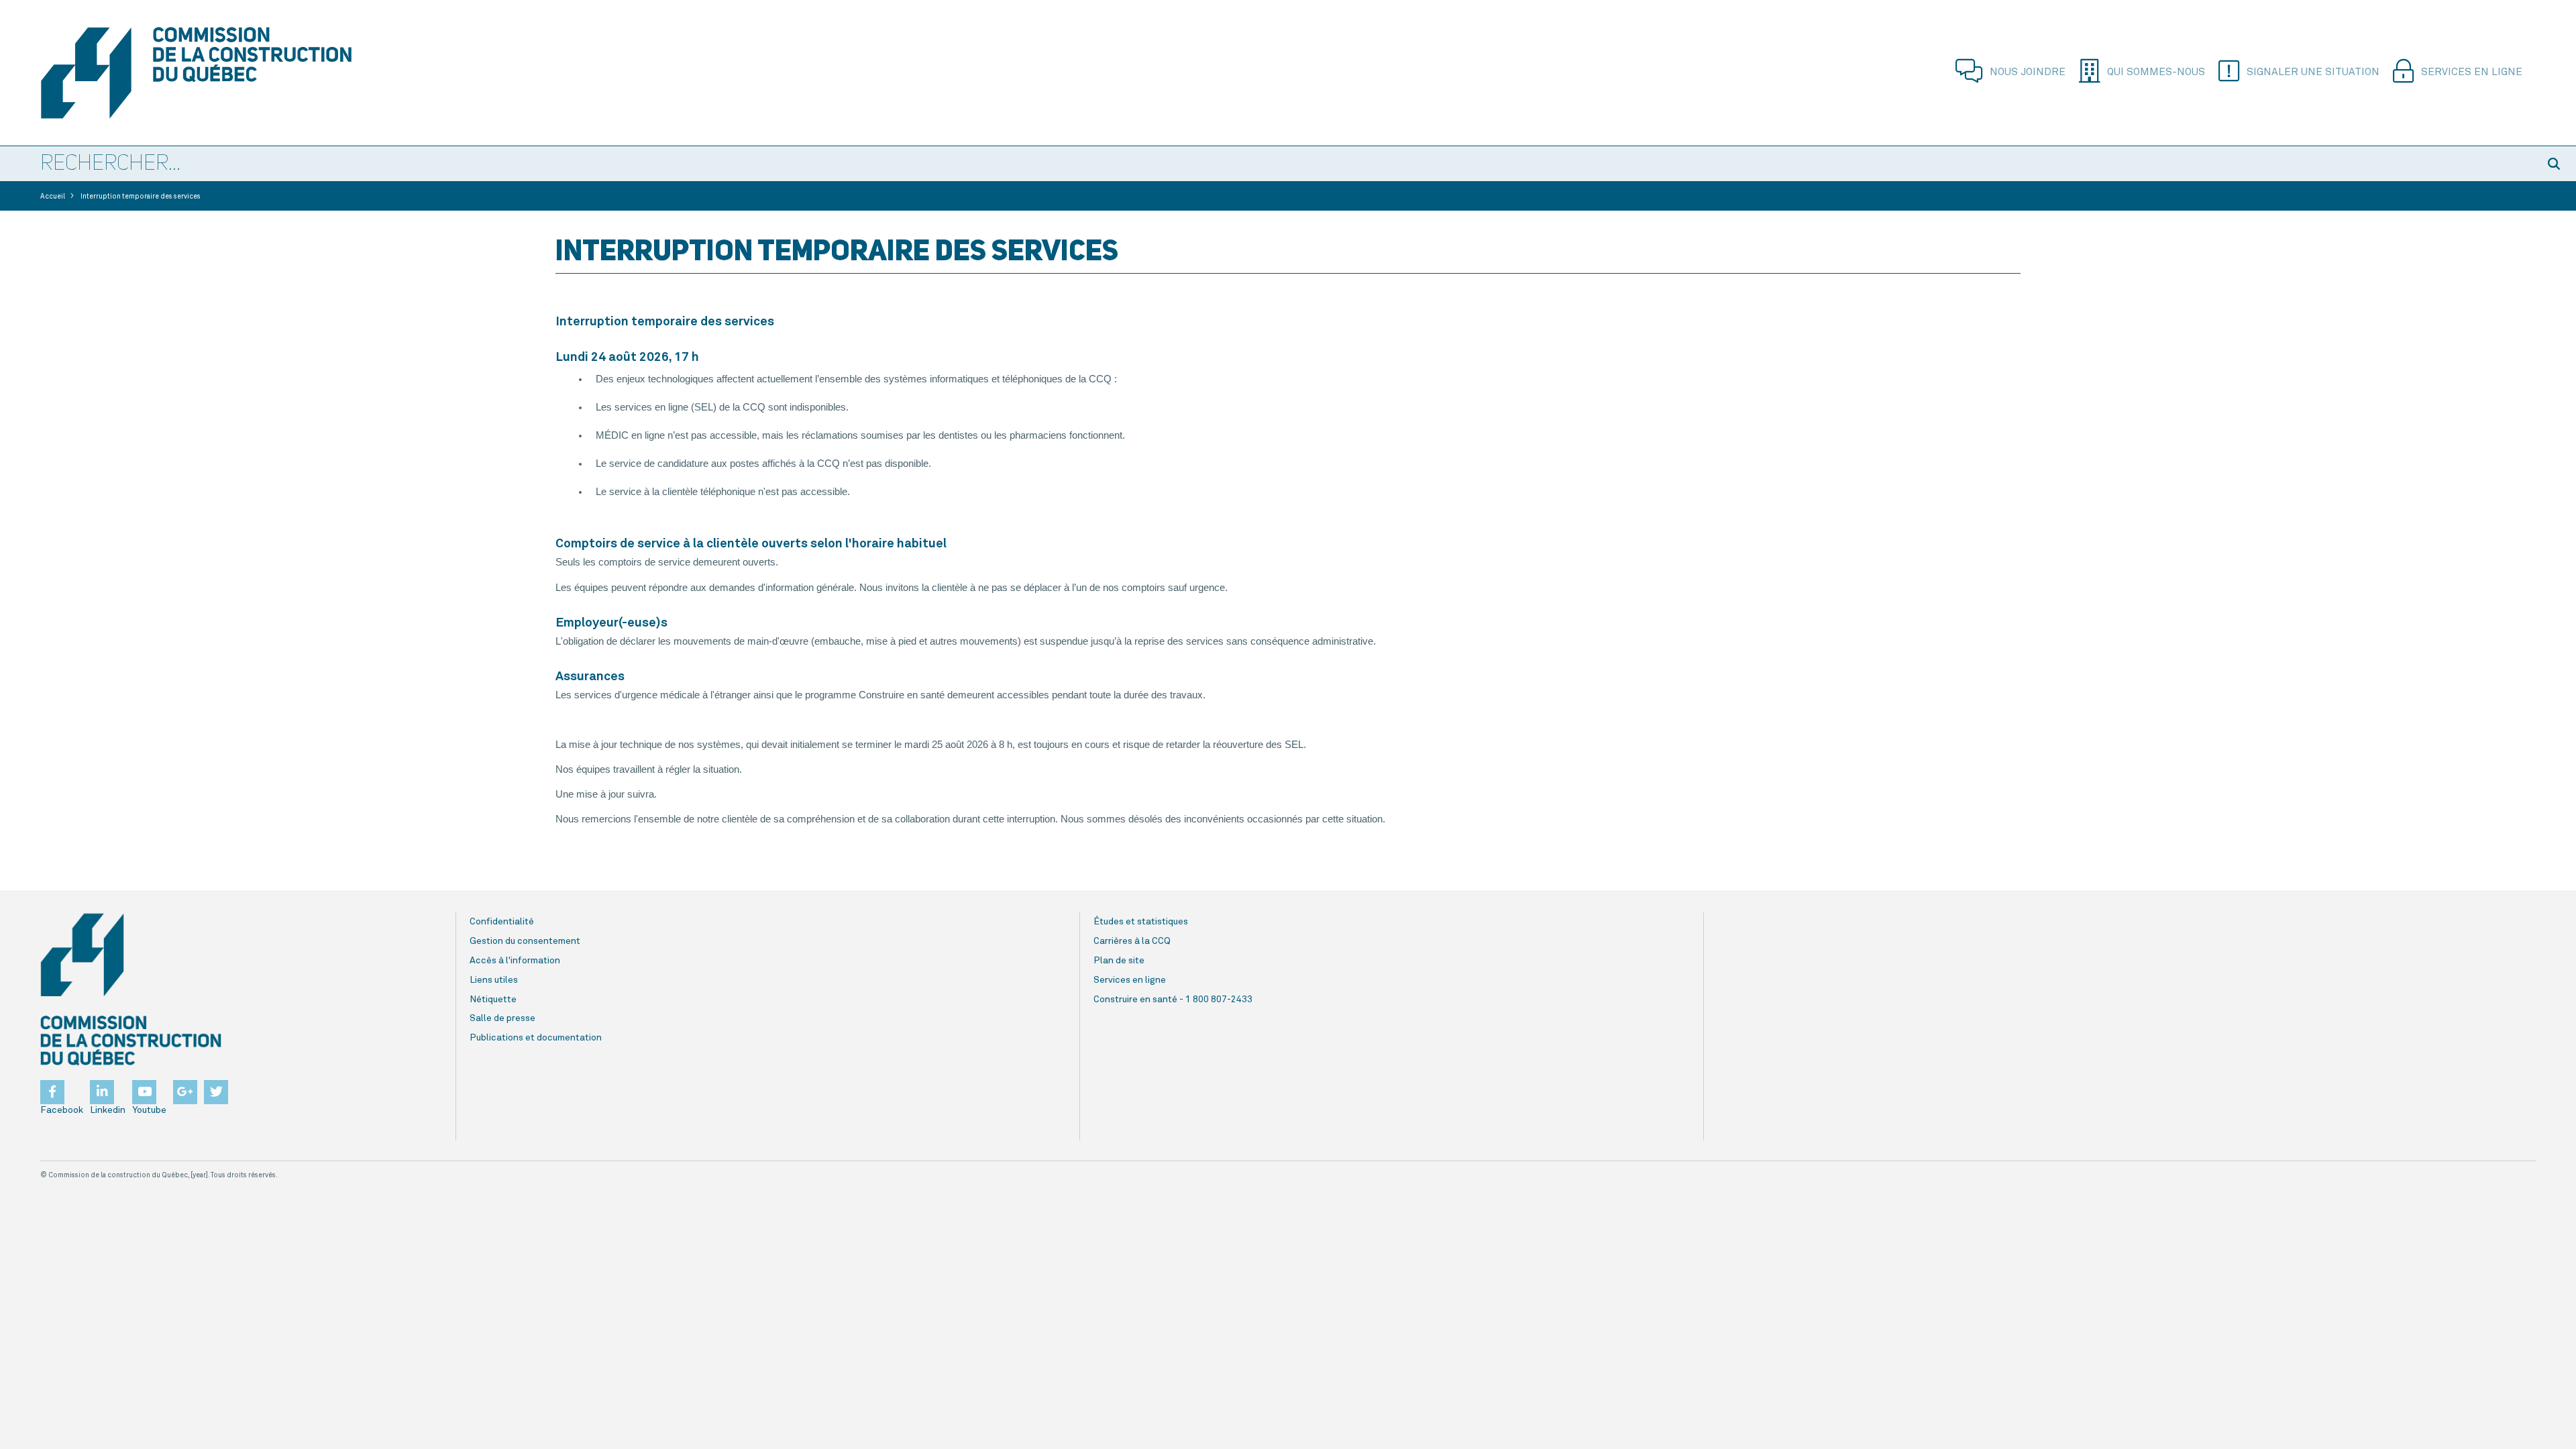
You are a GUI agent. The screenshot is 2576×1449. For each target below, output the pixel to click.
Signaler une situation (2313, 72)
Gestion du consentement (525, 941)
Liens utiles (494, 980)
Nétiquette (493, 1000)
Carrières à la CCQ (1132, 941)
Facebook (62, 1110)
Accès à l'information (515, 961)
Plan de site (1119, 961)
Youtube (149, 1110)
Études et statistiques (1141, 922)
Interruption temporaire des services (141, 197)
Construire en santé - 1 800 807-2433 (1173, 1000)
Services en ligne (2472, 72)
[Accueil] (235, 73)
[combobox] (1268, 164)
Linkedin (108, 1110)
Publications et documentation (536, 1038)
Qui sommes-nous (2156, 72)
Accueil (53, 197)
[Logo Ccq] (131, 989)
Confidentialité (502, 922)
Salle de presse (502, 1018)
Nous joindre (2028, 72)
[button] (2556, 164)
